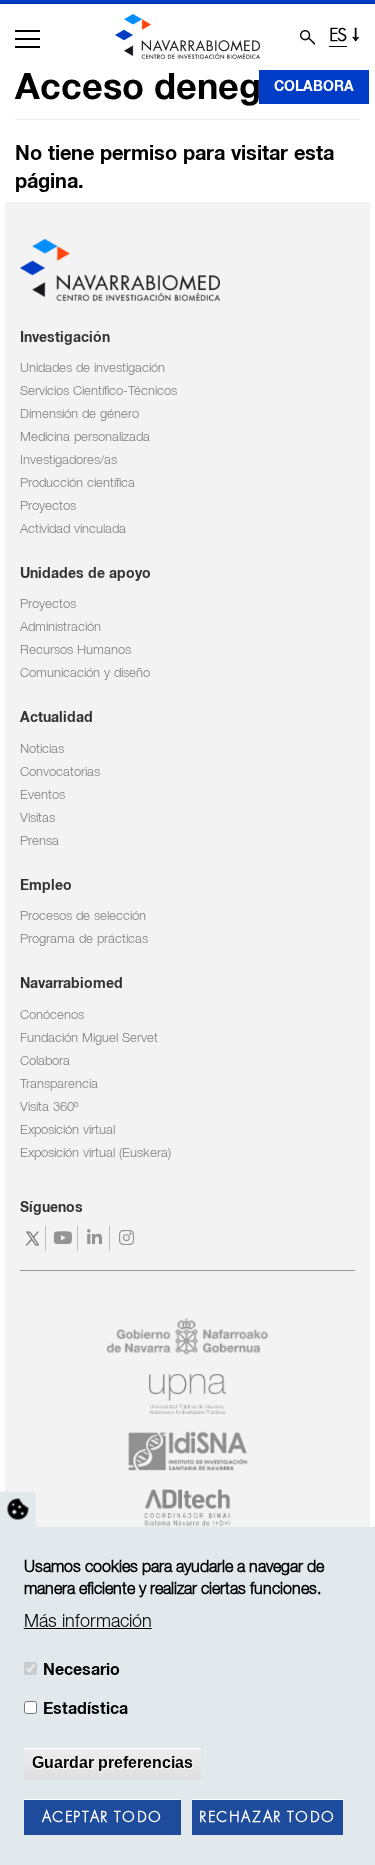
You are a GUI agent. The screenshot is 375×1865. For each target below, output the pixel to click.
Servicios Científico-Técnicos (98, 391)
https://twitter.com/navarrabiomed (32, 1238)
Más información (88, 1622)
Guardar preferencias (112, 1762)
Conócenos (52, 1015)
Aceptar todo (102, 1818)
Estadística (85, 1709)
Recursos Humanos (75, 650)
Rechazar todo (267, 1818)
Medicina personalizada (85, 437)
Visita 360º (49, 1107)
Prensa (39, 841)
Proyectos (48, 506)
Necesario (81, 1670)
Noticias (42, 749)
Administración (60, 627)
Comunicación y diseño (85, 673)
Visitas (37, 818)
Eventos (42, 795)
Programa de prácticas (84, 939)
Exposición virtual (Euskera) (95, 1153)
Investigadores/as (68, 460)
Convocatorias (60, 772)
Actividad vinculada (73, 529)
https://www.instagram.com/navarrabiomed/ (128, 1238)
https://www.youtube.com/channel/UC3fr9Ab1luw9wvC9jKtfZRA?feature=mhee (64, 1238)
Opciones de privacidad (18, 1509)
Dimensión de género (79, 414)
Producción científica (77, 483)
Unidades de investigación (92, 368)
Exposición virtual (67, 1130)
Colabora (314, 87)
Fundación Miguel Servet (89, 1038)
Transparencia (59, 1084)
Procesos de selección (83, 916)
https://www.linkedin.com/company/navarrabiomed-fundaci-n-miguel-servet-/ (96, 1238)
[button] (27, 39)
